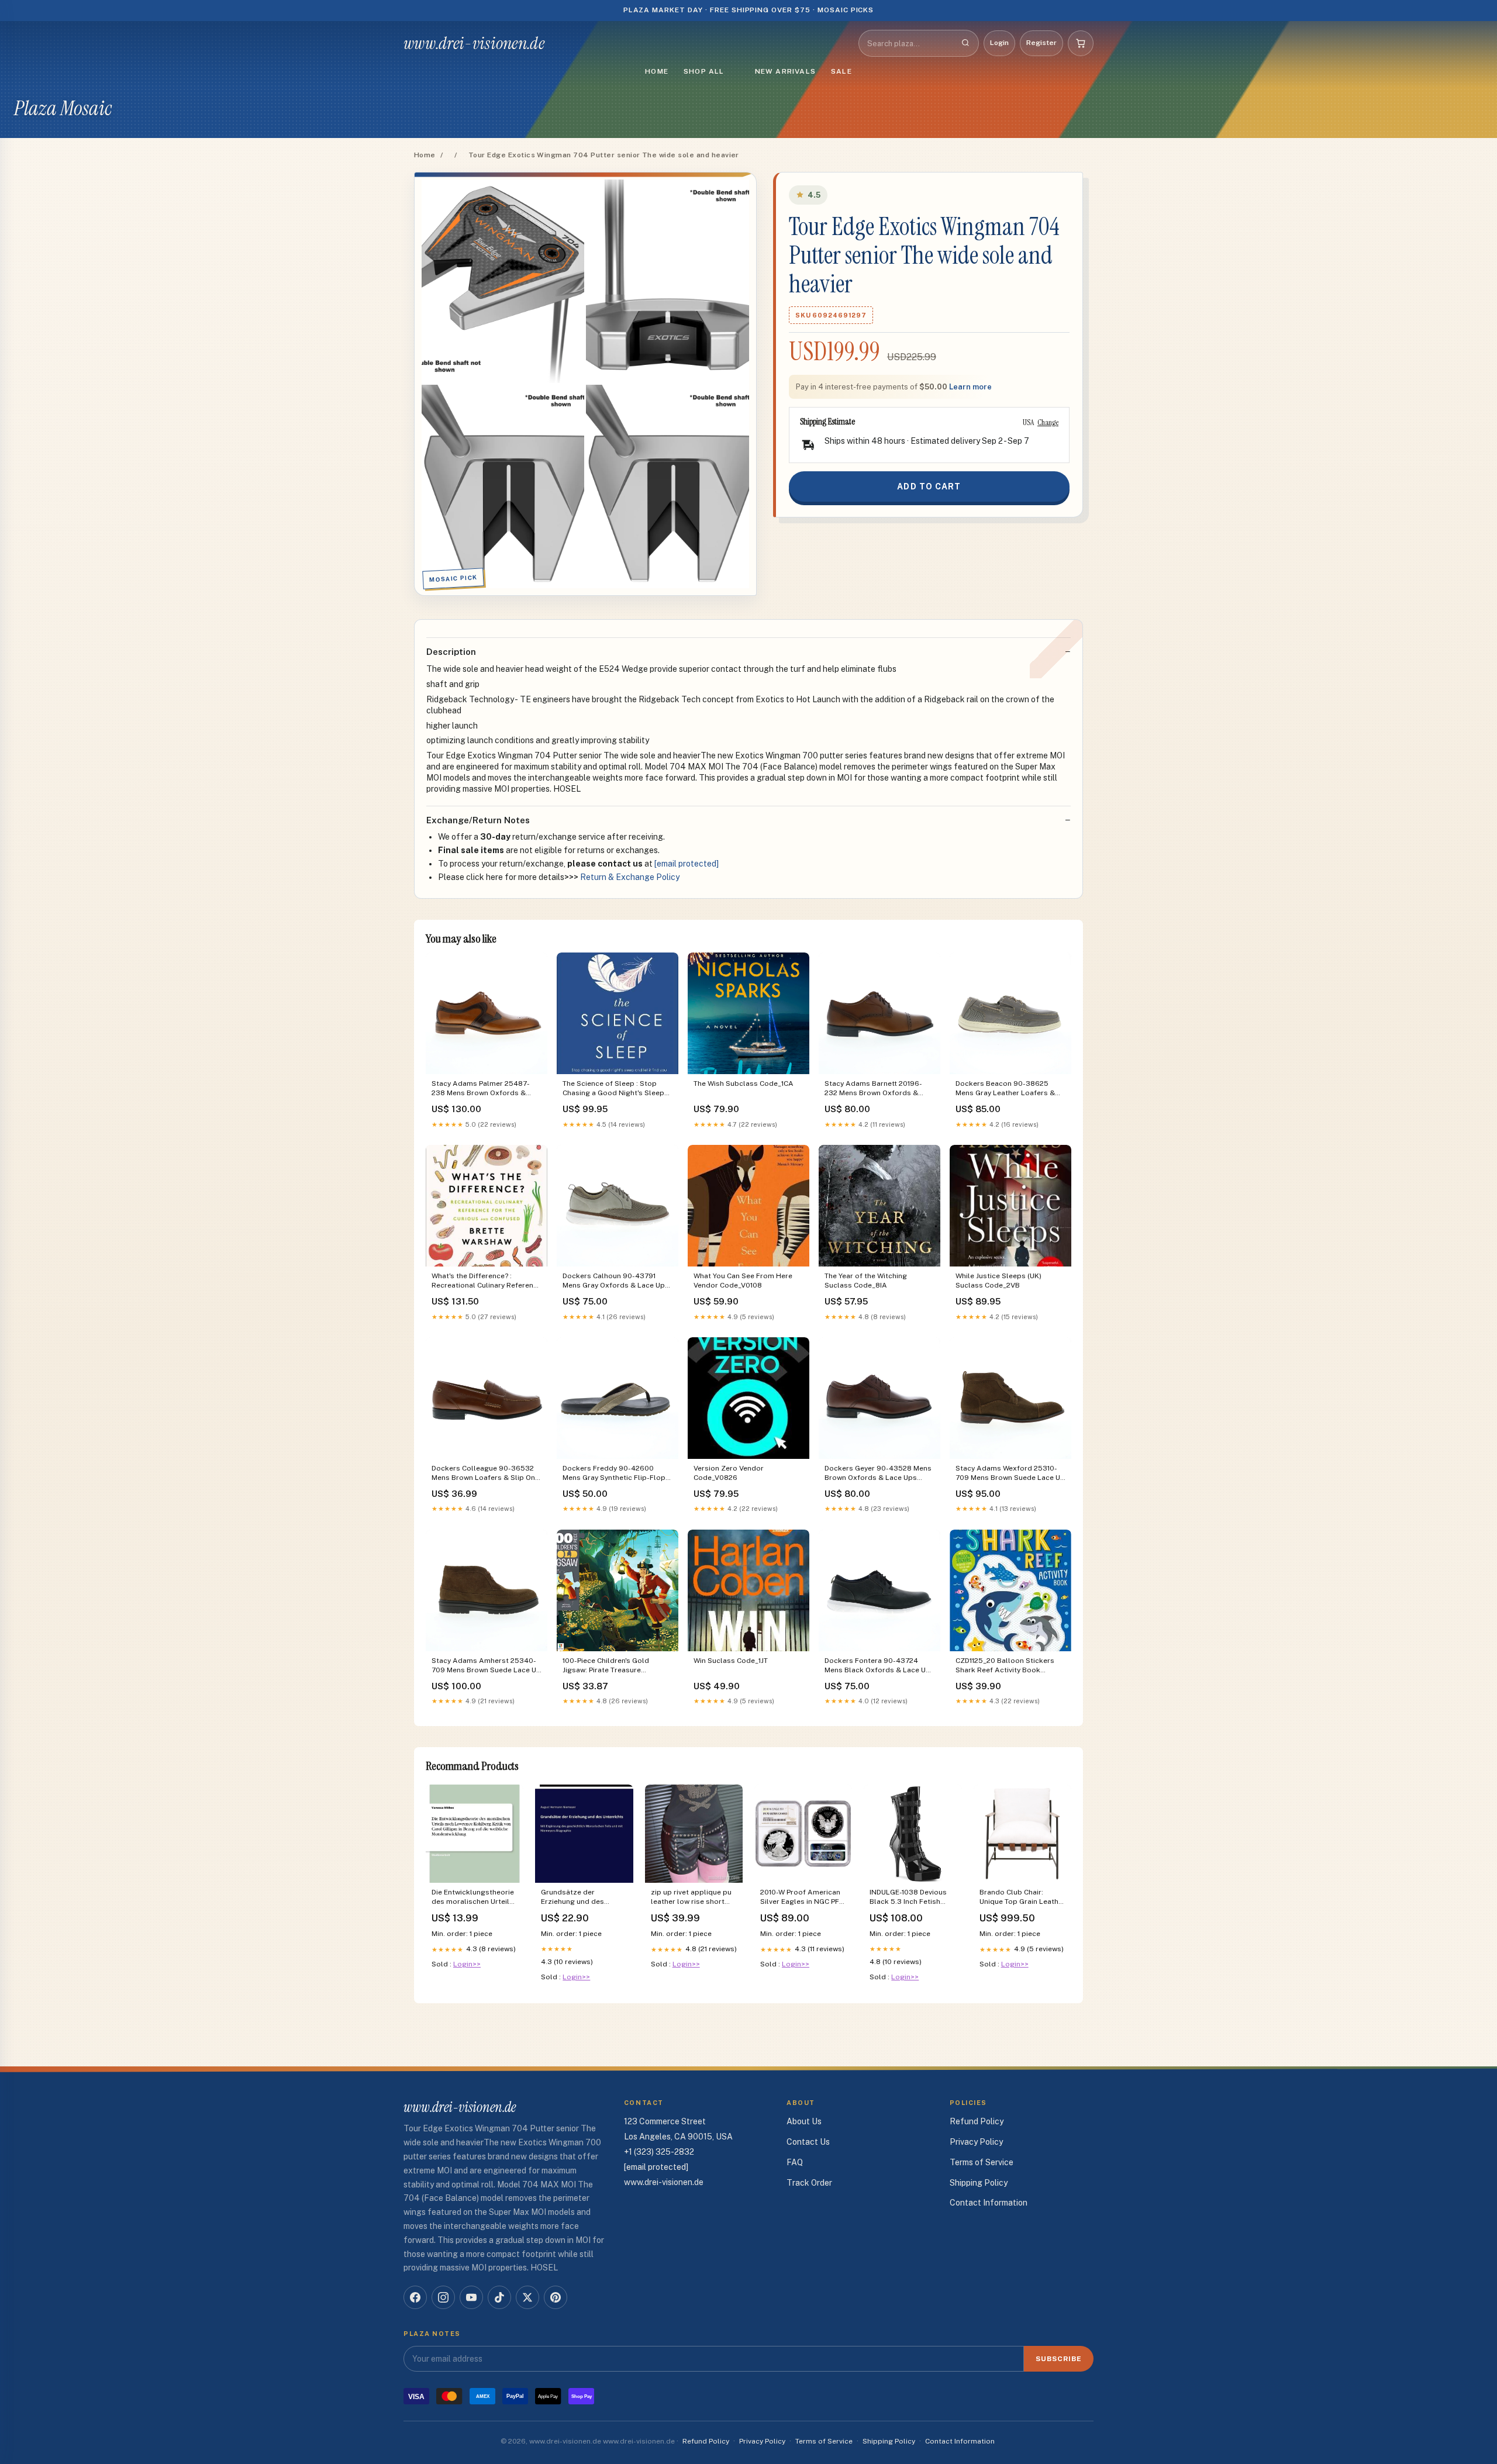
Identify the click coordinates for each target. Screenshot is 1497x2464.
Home (657, 71)
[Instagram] (443, 2297)
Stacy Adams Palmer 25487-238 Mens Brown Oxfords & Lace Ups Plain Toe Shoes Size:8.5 (481, 1089)
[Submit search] (965, 43)
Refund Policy (977, 2121)
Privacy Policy (976, 2142)
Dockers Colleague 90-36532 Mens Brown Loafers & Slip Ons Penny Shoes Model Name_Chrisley (485, 1474)
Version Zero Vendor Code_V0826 (729, 1473)
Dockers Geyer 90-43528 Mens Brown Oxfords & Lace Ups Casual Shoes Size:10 (878, 1474)
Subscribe (1059, 2359)
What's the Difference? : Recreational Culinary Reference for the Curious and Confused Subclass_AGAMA (487, 1281)
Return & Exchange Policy (630, 877)
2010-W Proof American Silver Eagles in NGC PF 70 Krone (800, 1898)
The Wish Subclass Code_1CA (744, 1083)
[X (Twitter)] (527, 2297)
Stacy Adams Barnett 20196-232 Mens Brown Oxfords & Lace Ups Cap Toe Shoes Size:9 (878, 1089)
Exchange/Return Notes (478, 820)
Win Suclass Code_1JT (731, 1661)
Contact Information (989, 2203)
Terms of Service (982, 2162)
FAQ (795, 2162)
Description (451, 652)
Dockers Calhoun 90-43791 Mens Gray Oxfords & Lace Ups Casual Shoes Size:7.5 (616, 1281)
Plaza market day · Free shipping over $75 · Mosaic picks (749, 10)
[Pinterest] (556, 2297)
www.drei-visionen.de (474, 43)
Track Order (809, 2183)
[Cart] (1081, 43)
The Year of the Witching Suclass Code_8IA (866, 1281)
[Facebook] (415, 2297)
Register (1041, 43)
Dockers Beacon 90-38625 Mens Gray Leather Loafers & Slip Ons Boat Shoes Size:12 (1005, 1089)
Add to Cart (929, 486)
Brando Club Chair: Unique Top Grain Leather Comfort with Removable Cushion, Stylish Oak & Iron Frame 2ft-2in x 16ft (1022, 1898)
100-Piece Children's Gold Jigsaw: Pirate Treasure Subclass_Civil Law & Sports (611, 1666)
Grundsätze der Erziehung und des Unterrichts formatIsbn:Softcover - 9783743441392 (580, 1898)
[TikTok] (499, 2297)
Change (1048, 422)
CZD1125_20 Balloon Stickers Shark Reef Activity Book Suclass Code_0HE (1005, 1666)
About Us (804, 2121)
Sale (841, 71)
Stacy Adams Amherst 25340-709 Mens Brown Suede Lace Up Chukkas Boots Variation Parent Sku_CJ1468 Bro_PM (486, 1666)
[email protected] (687, 864)
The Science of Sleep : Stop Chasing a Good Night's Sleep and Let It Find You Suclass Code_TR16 (613, 1089)
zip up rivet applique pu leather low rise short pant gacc (691, 1898)
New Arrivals (785, 71)
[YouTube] (471, 2297)
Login (999, 43)
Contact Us (808, 2142)
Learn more (970, 387)
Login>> (467, 1964)
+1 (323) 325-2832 (659, 2152)
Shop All (704, 71)
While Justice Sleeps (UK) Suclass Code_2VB (998, 1281)
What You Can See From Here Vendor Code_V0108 (743, 1281)
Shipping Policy (979, 2183)
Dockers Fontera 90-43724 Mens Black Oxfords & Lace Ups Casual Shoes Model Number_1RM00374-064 (879, 1666)
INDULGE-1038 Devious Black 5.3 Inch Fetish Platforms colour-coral (909, 1898)
